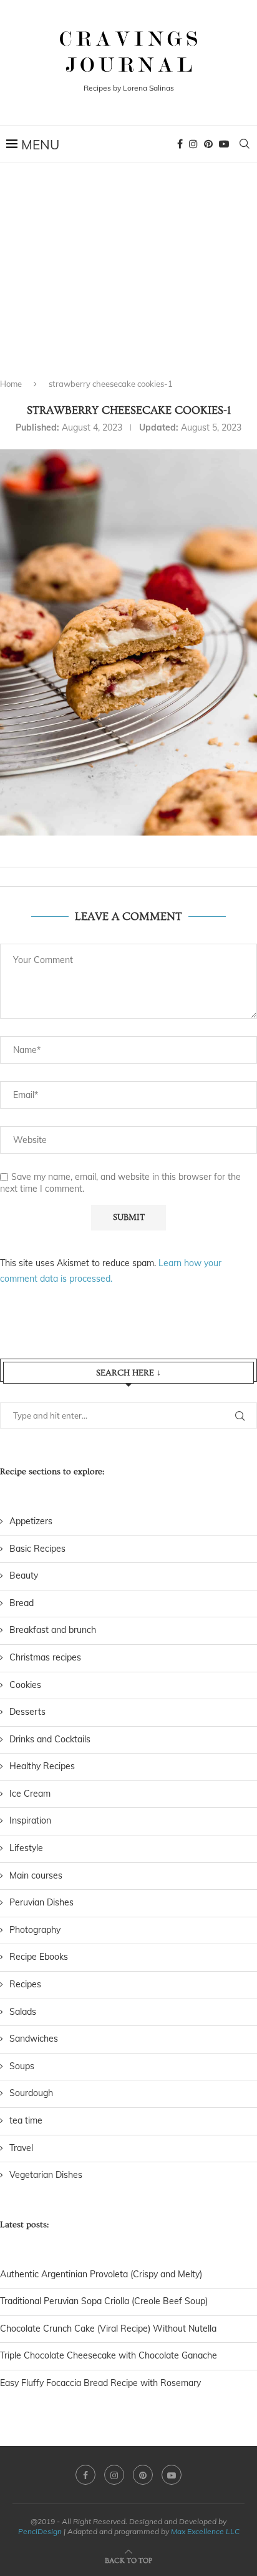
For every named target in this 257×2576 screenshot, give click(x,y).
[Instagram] (193, 144)
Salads (23, 2012)
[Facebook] (180, 144)
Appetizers (31, 1521)
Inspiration (30, 1820)
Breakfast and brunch (53, 1630)
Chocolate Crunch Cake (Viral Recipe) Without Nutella (108, 2329)
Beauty (24, 1575)
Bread (22, 1603)
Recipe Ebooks (39, 1957)
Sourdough (31, 2093)
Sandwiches (34, 2039)
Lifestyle (26, 1848)
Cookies (25, 1685)
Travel (21, 2148)
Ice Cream (30, 1794)
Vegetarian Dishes (46, 2175)
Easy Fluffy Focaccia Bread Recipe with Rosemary (100, 2383)
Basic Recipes (37, 1549)
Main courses (36, 1875)
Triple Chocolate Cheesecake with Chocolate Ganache (109, 2355)
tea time (26, 2120)
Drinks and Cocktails (50, 1739)
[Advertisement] (128, 281)
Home (11, 384)
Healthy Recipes (42, 1766)
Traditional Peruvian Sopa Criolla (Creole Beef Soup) (104, 2301)
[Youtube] (224, 144)
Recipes (25, 1984)
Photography (35, 1930)
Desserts (27, 1712)
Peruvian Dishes (41, 1902)
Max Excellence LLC (205, 2531)
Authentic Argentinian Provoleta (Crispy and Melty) (101, 2274)
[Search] (245, 144)
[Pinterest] (208, 144)
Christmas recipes (45, 1657)
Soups (22, 2066)
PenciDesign (40, 2531)
